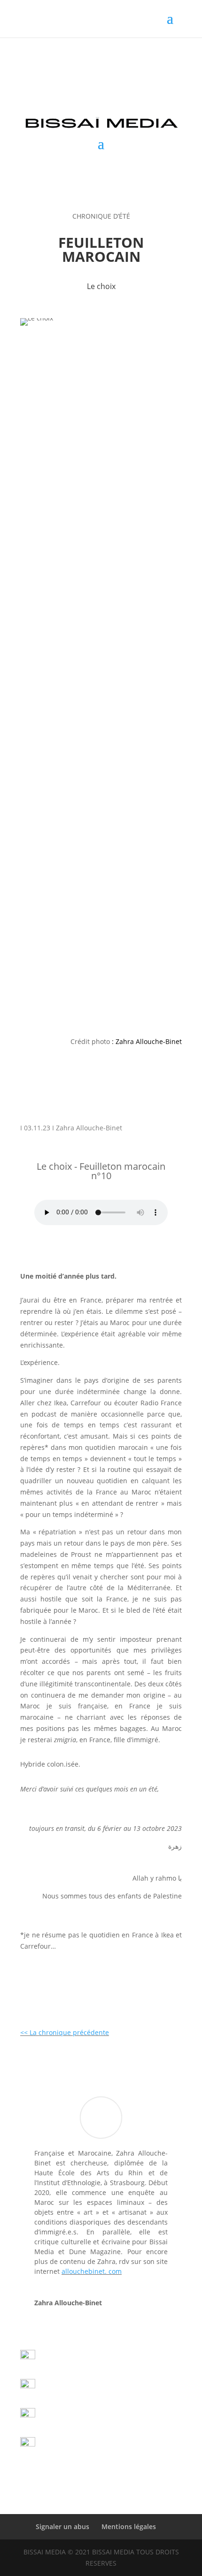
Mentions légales (129, 2526)
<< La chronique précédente (65, 2032)
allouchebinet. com (92, 2271)
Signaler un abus (62, 2526)
